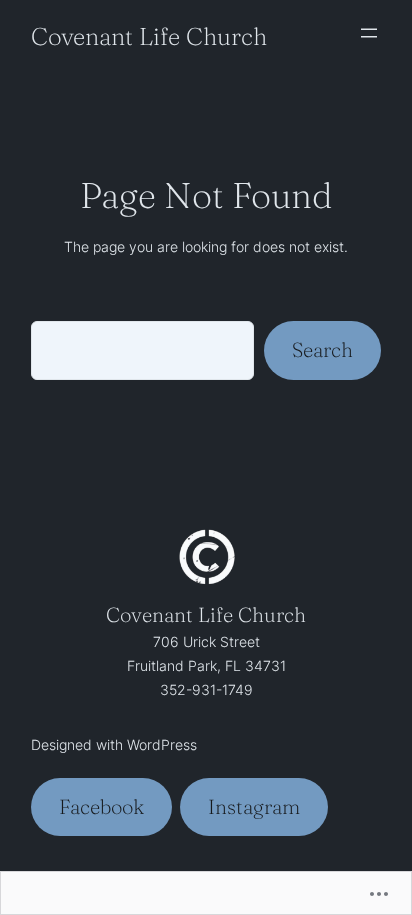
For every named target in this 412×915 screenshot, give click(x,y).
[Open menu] (369, 33)
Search (322, 349)
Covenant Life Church (149, 36)
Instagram (254, 806)
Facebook (101, 806)
